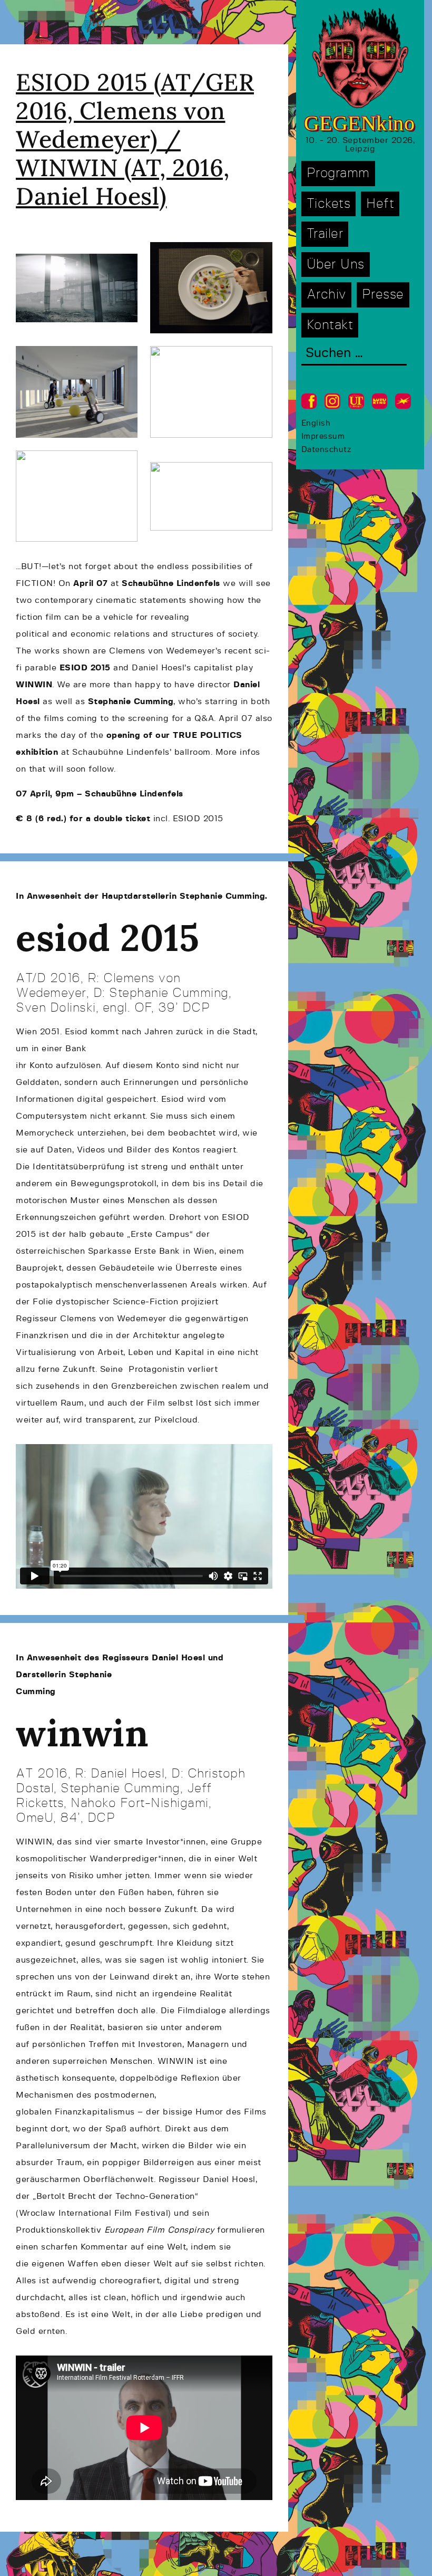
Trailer (325, 234)
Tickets (329, 204)
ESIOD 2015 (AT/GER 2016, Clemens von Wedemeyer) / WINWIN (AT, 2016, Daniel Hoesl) (135, 139)
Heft (380, 204)
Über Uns (336, 265)
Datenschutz (326, 450)
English (316, 423)
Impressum (323, 436)
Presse (383, 295)
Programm (338, 173)
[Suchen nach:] (354, 354)
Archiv (326, 295)
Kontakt (330, 325)
